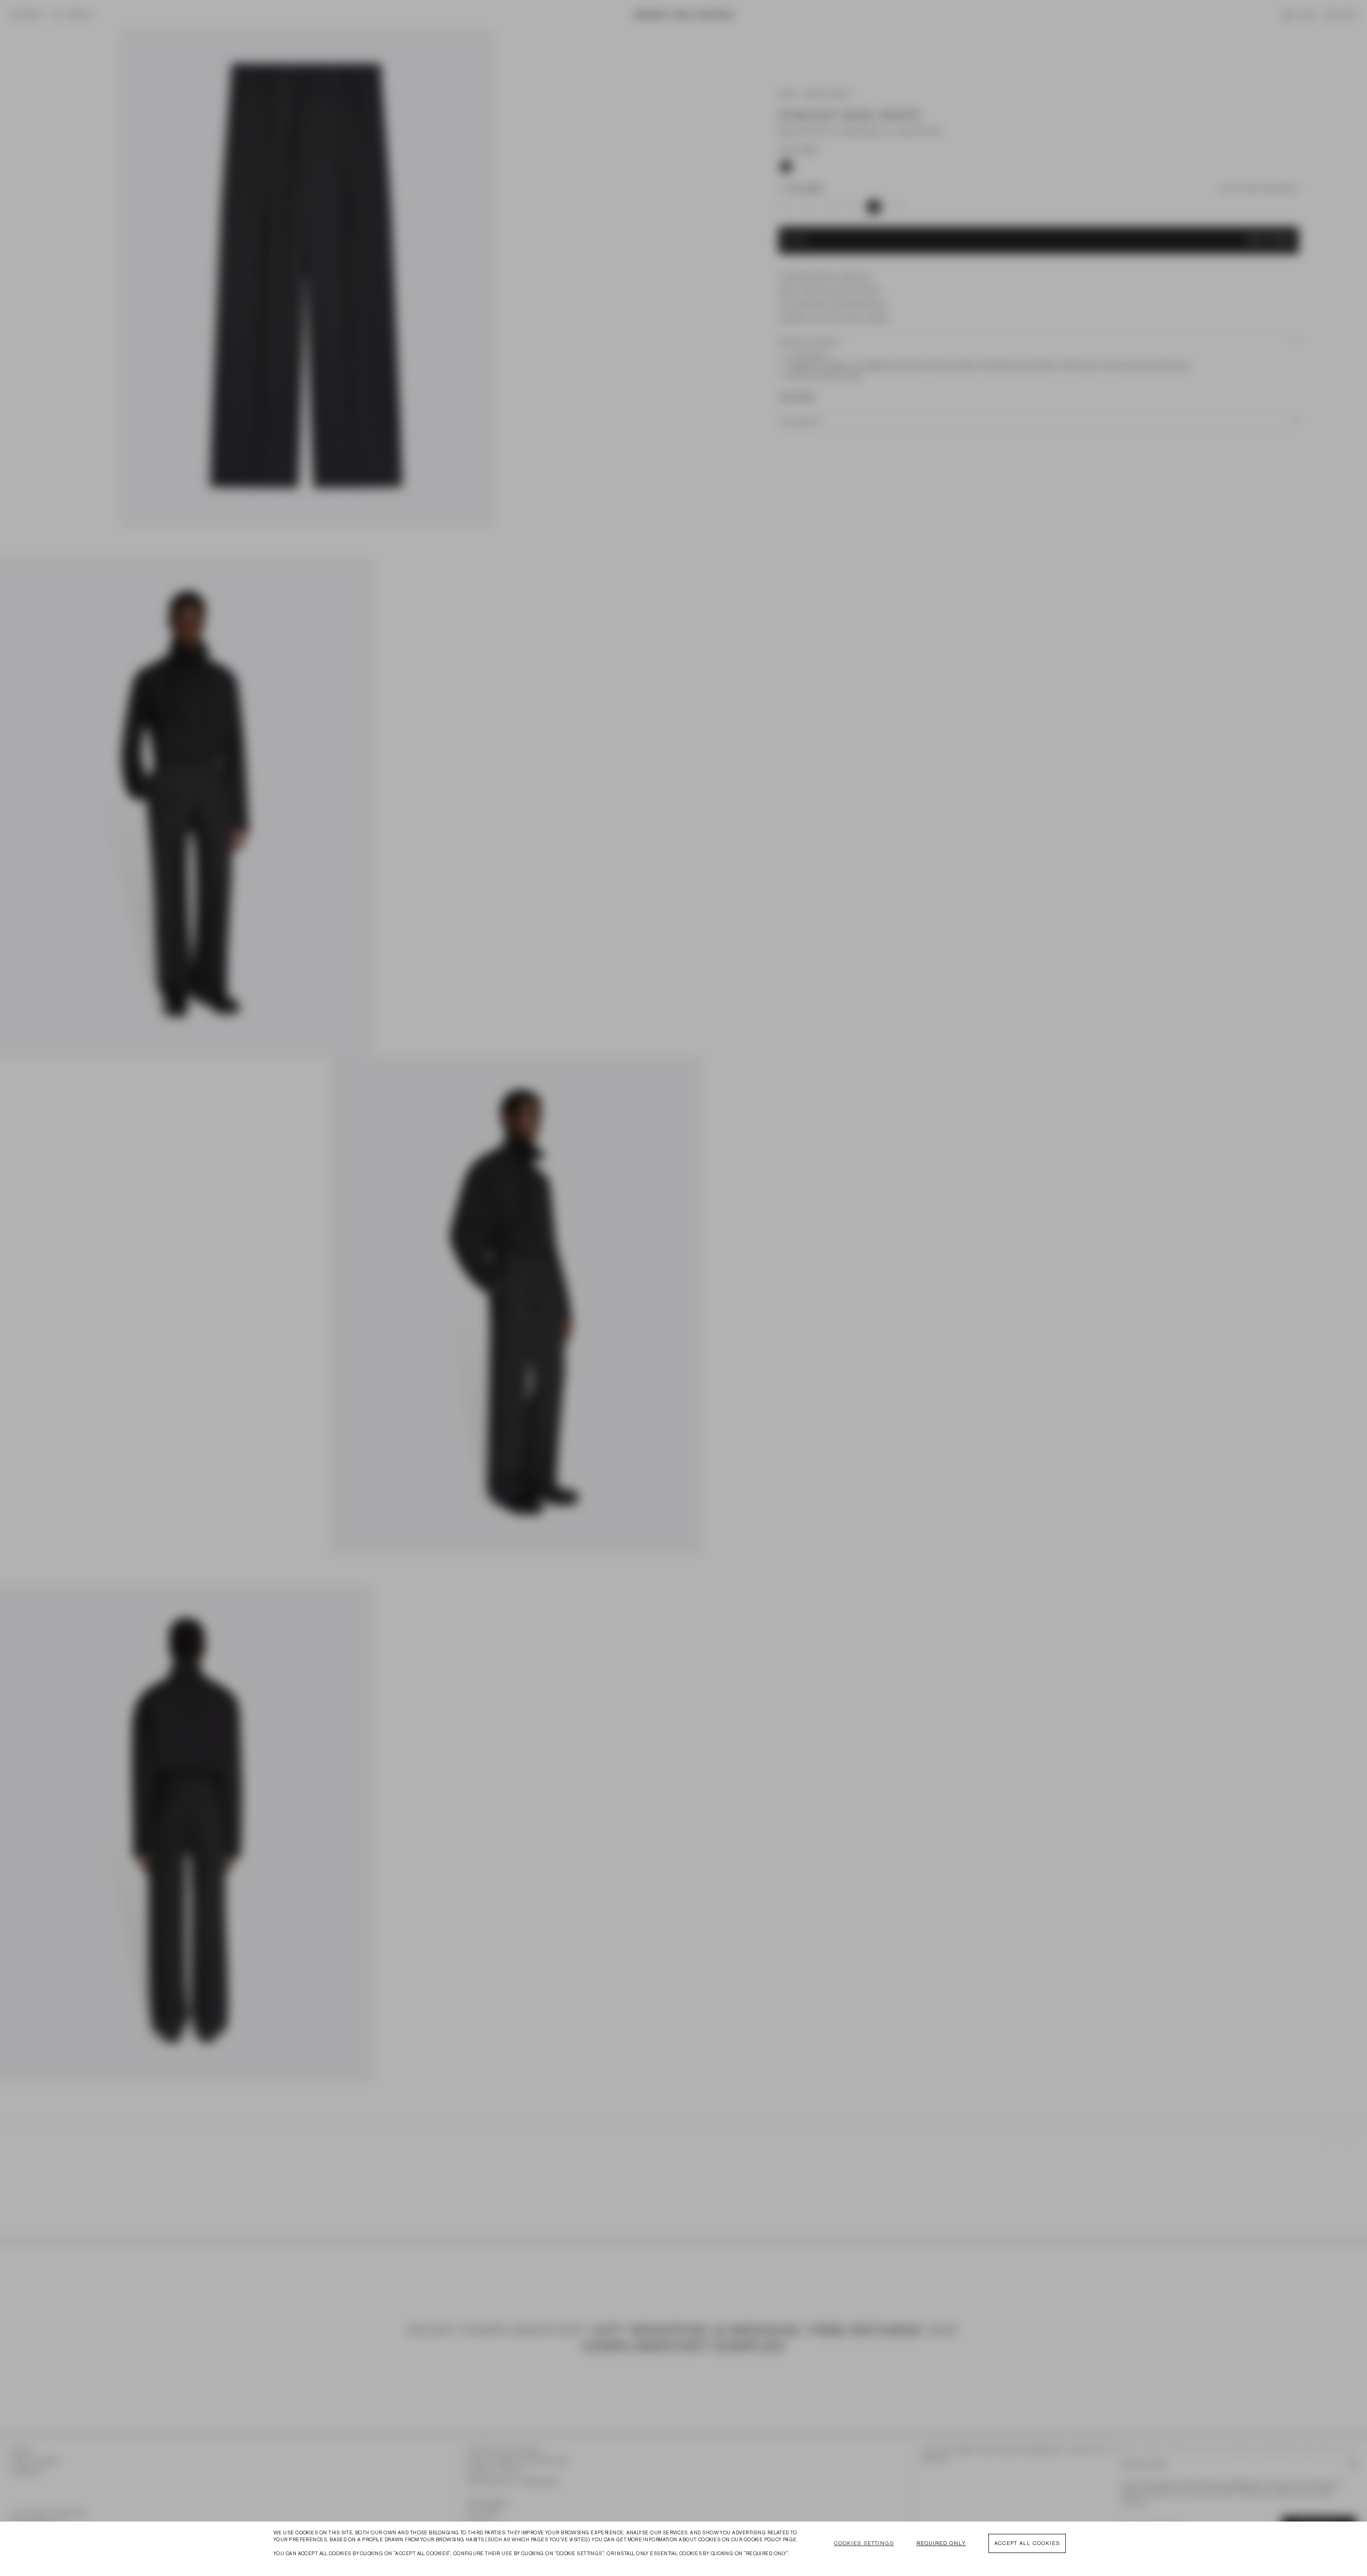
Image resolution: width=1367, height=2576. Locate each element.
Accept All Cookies (1027, 2543)
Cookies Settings (864, 2543)
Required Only (941, 2543)
